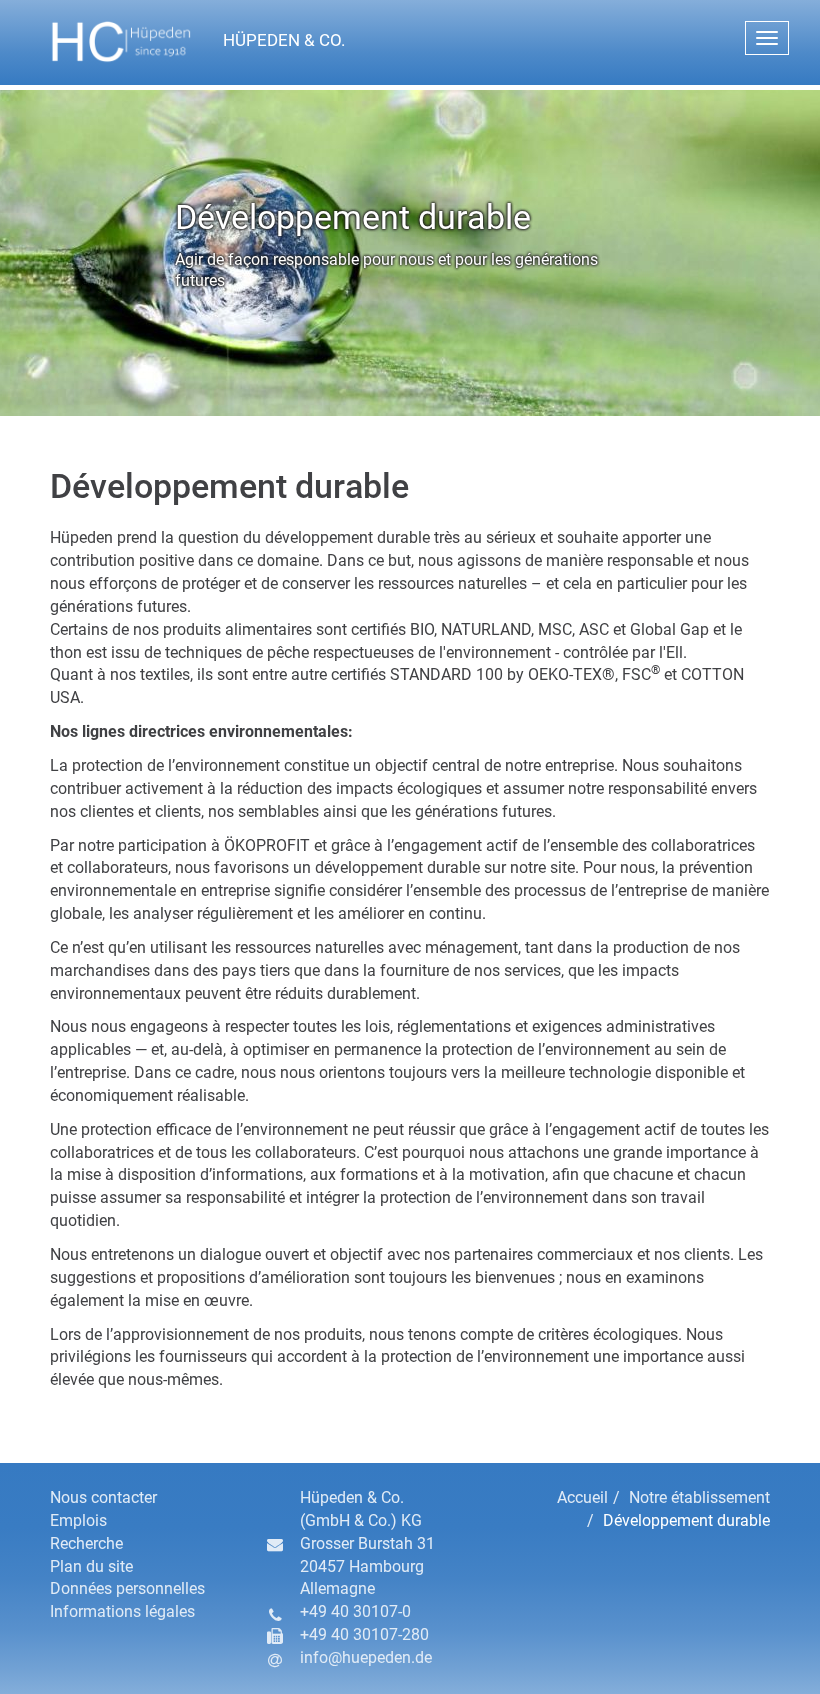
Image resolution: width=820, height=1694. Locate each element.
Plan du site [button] (91, 1566)
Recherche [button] (86, 1543)
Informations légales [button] (122, 1611)
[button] (254, 42)
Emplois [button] (78, 1520)
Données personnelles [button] (127, 1588)
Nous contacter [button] (103, 1497)
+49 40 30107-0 (355, 1611)
